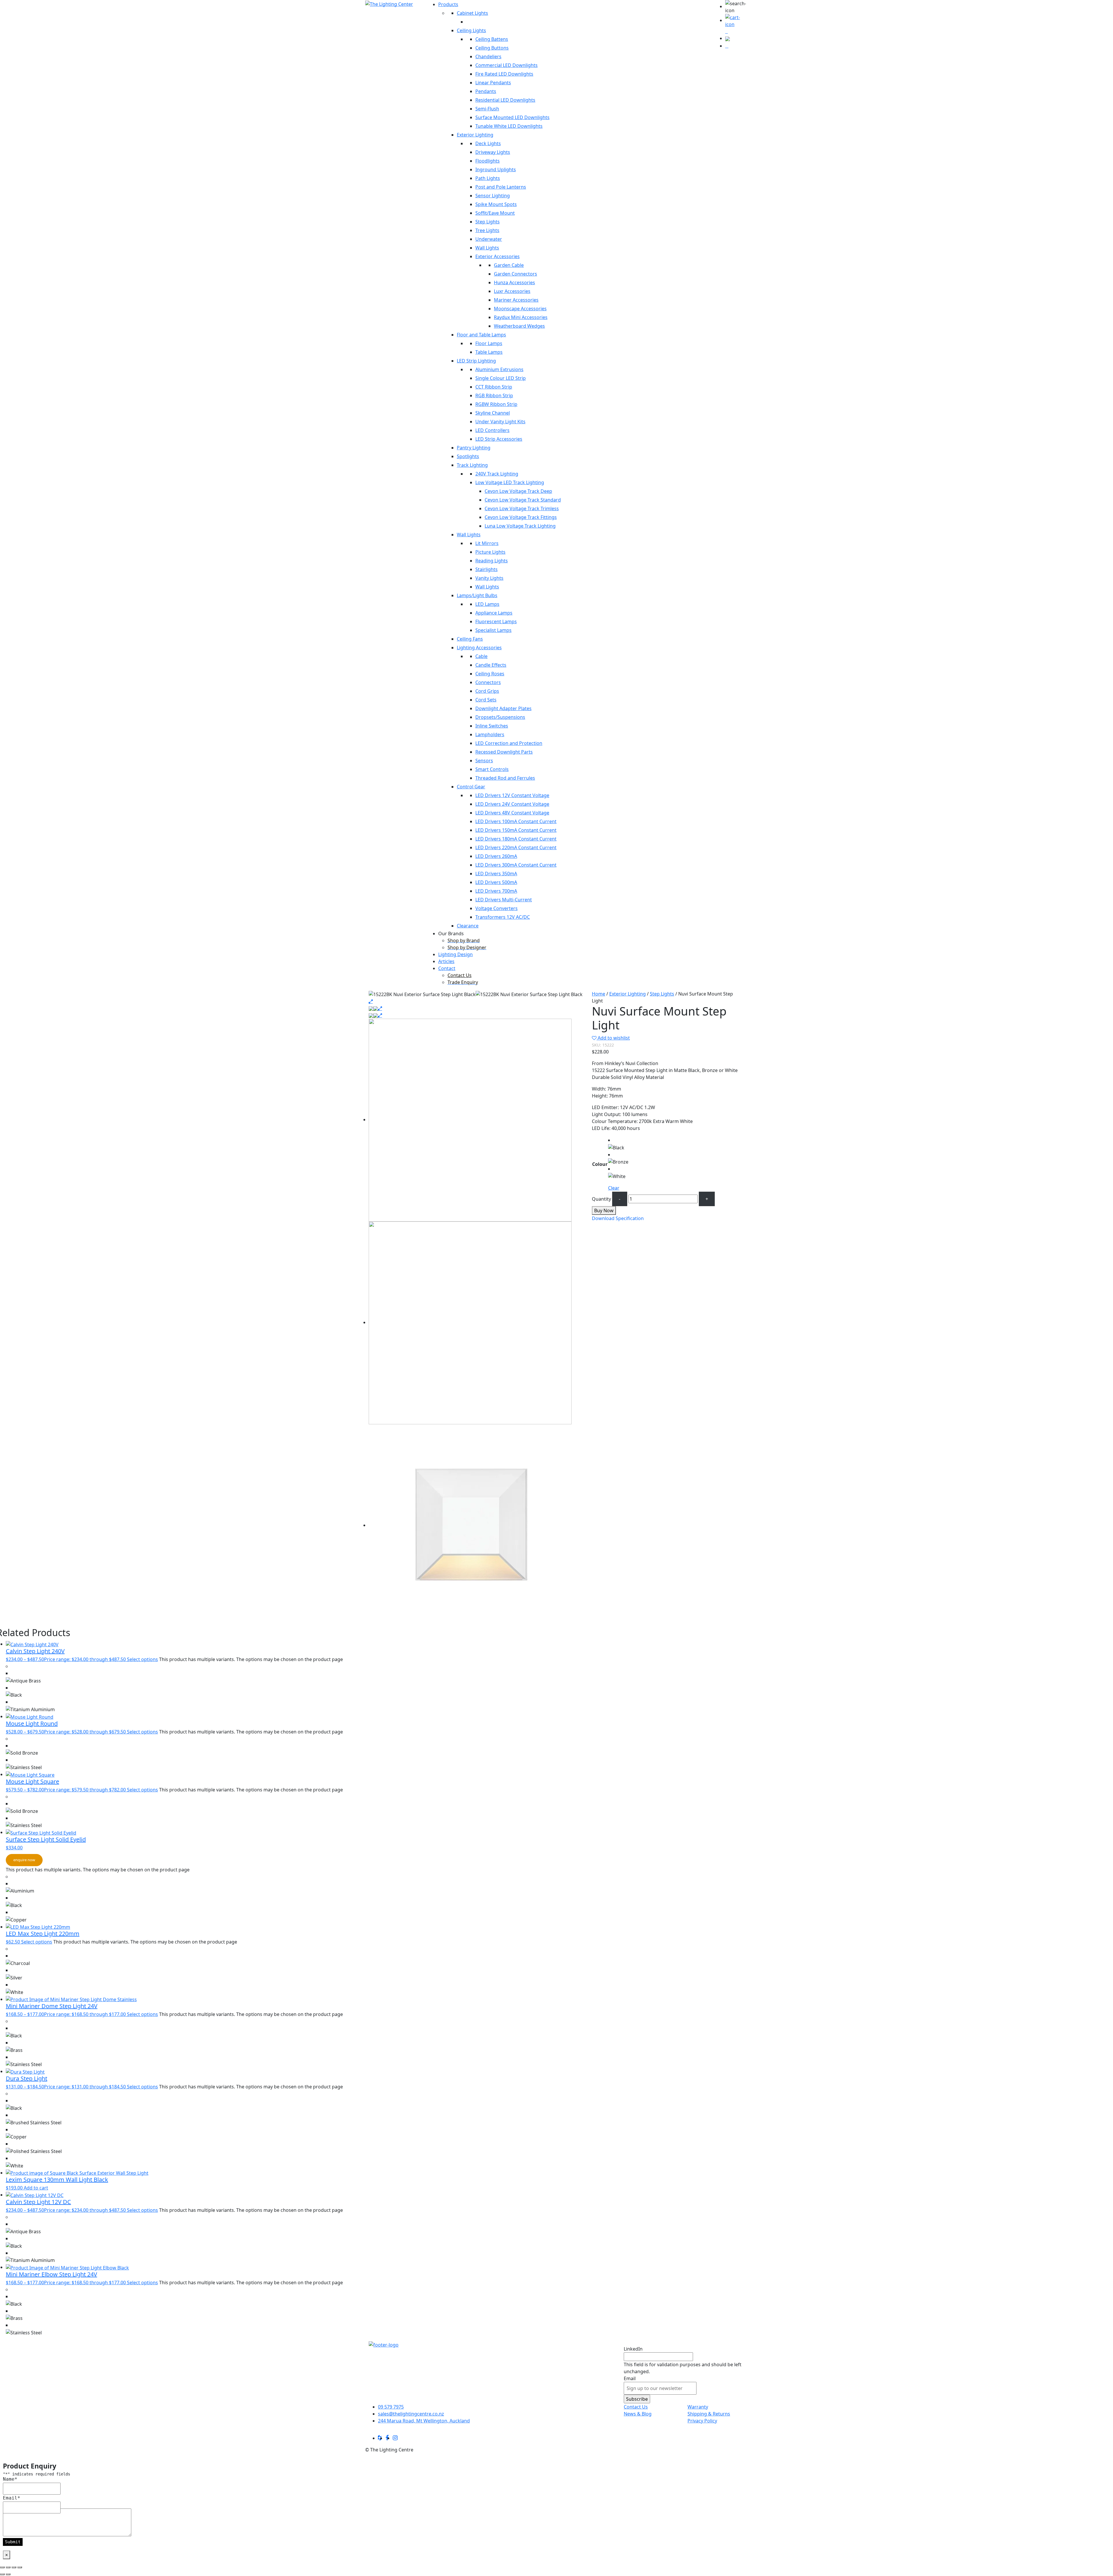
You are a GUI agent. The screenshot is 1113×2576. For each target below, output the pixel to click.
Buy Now (604, 1210)
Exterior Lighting (628, 994)
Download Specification (618, 1218)
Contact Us (636, 2407)
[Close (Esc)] (20, 2567)
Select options (142, 1659)
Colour (600, 1164)
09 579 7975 (391, 2407)
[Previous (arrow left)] (2, 2574)
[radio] (618, 1144)
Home (599, 994)
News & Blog (638, 2414)
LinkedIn (633, 2349)
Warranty (698, 2407)
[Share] (14, 2567)
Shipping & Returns (709, 2414)
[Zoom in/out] (2, 2567)
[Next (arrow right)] (8, 2574)
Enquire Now (24, 1860)
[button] (736, 7)
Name (10, 2479)
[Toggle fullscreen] (8, 2567)
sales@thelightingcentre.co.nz (411, 2414)
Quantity (601, 1199)
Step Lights (662, 994)
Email (630, 2378)
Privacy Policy (702, 2421)
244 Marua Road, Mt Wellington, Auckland (424, 2421)
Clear (614, 1188)
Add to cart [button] (36, 2188)
